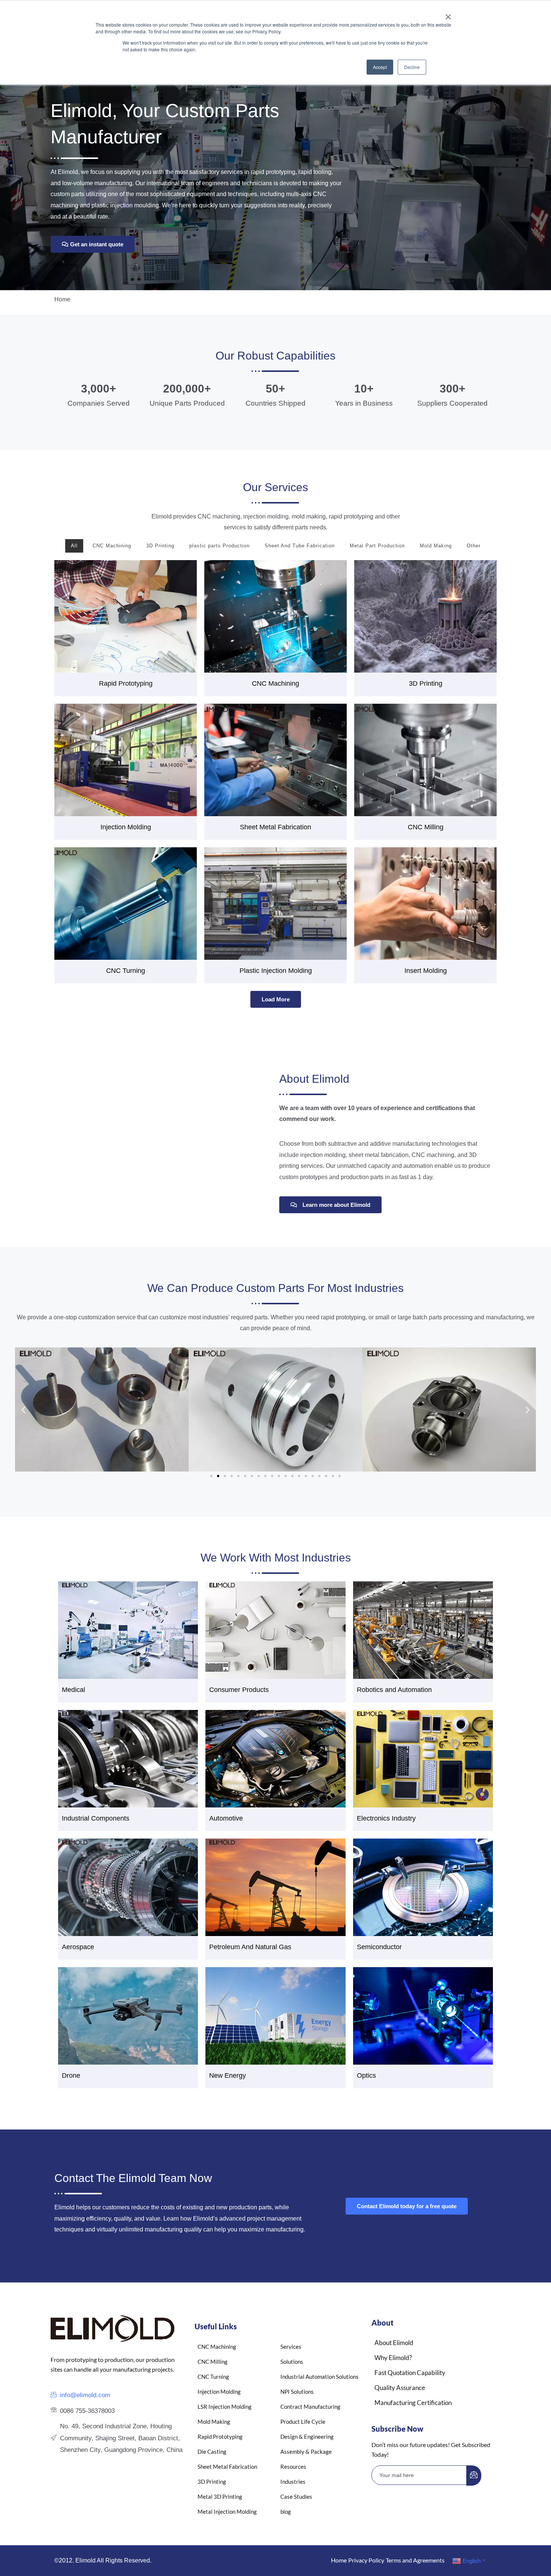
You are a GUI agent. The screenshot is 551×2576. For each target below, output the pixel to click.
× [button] (448, 14)
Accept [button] (380, 67)
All (74, 546)
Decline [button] (412, 67)
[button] (23, 1409)
